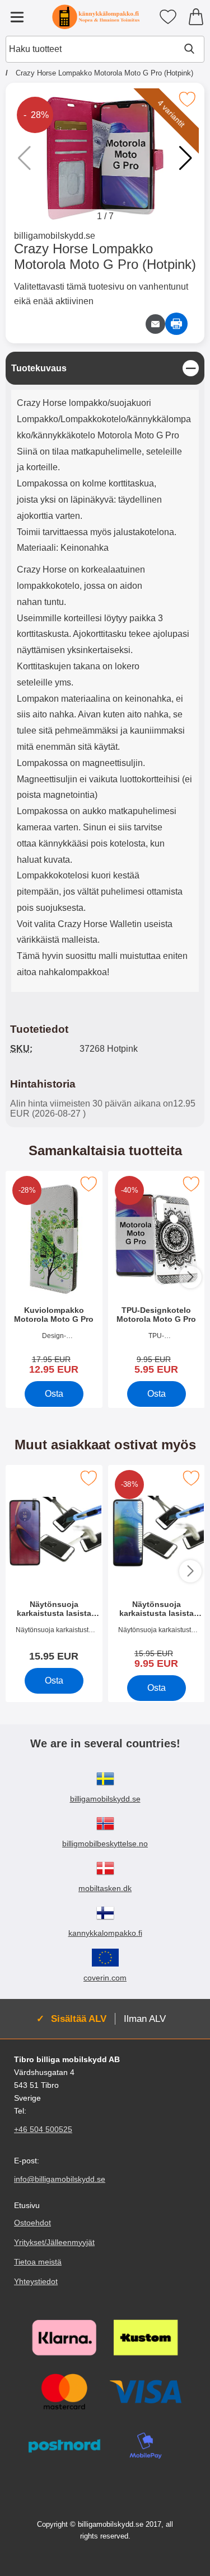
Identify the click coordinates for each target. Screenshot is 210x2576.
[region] (105, 368)
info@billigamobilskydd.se (60, 2180)
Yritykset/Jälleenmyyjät (54, 2242)
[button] (186, 158)
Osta (54, 1394)
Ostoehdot (32, 2223)
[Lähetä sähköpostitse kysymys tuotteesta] (155, 324)
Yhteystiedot (36, 2281)
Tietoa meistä (38, 2262)
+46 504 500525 (43, 2130)
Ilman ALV (145, 2019)
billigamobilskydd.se (55, 236)
